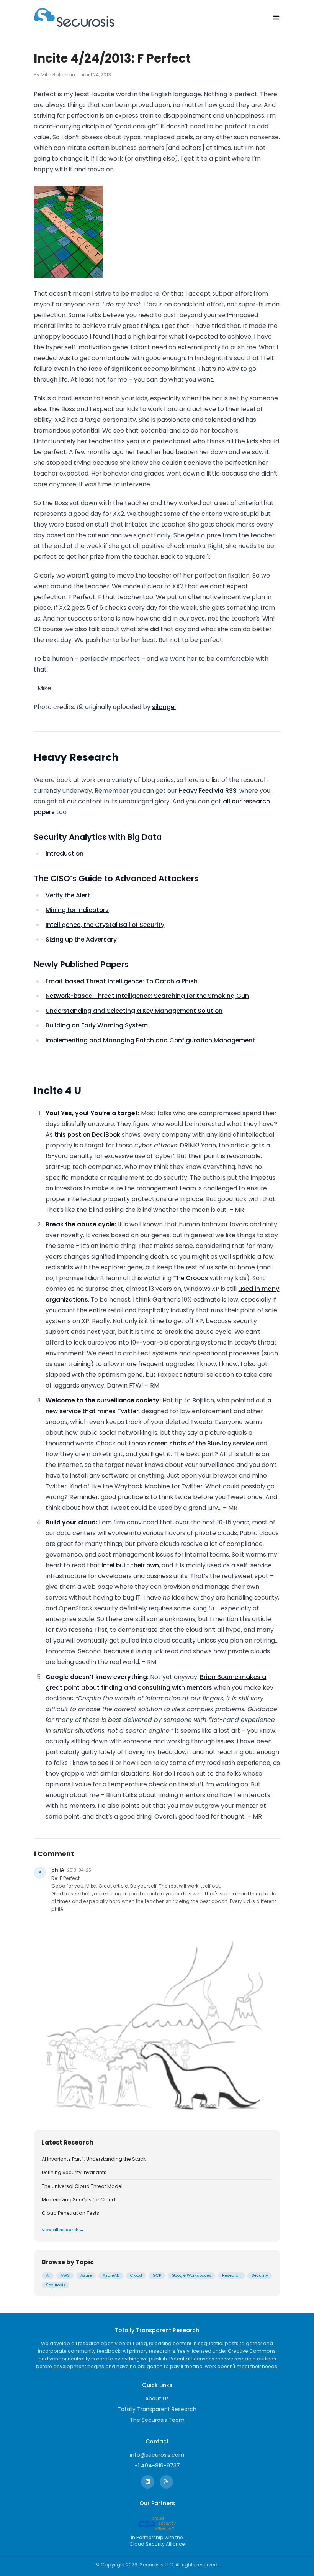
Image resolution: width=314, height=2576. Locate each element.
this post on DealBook (87, 1135)
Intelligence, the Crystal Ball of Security (105, 925)
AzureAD (111, 2276)
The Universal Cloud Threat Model (82, 2186)
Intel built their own (130, 1565)
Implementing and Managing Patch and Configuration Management (150, 1040)
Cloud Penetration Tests (70, 2213)
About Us (157, 2398)
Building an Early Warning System (97, 1025)
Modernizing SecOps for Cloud (78, 2200)
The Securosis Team (157, 2420)
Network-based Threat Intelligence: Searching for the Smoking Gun (147, 996)
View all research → (63, 2230)
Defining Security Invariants (74, 2173)
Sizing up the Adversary (81, 939)
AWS (65, 2276)
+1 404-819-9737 (157, 2466)
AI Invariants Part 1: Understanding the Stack (94, 2159)
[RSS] (166, 2482)
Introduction (65, 853)
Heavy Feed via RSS (208, 791)
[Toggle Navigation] (276, 17)
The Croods (191, 1278)
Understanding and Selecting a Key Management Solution (134, 1011)
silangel (164, 707)
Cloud (136, 2276)
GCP (157, 2276)
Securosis (56, 2285)
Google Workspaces (192, 2276)
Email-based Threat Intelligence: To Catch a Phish (122, 981)
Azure (86, 2276)
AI (48, 2276)
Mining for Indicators (77, 910)
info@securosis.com (157, 2455)
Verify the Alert (68, 895)
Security (260, 2276)
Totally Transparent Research (157, 2409)
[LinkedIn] (148, 2482)
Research (231, 2276)
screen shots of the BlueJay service (201, 1443)
